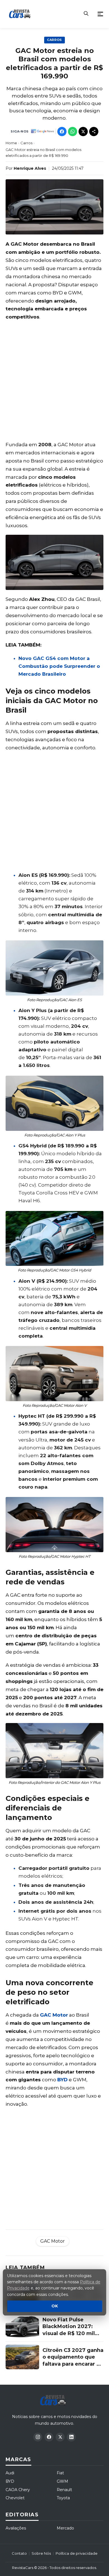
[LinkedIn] (71, 2437)
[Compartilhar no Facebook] (62, 132)
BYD (62, 2080)
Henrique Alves (30, 168)
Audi (10, 2473)
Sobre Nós (41, 2553)
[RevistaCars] (54, 2400)
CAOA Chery (18, 2490)
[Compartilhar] (94, 132)
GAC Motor (54, 2015)
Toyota (63, 2498)
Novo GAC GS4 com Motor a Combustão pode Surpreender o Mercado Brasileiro (59, 666)
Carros (54, 40)
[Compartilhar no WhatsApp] (73, 132)
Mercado (65, 2528)
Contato (19, 2553)
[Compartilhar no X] (83, 132)
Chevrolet (15, 2498)
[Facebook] (49, 2437)
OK (55, 2306)
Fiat (60, 2473)
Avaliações (16, 2528)
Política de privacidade (77, 2553)
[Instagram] (38, 2437)
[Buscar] (86, 14)
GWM (62, 2481)
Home (11, 143)
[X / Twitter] (60, 2437)
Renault (64, 2490)
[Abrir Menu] (100, 14)
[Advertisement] (54, 381)
